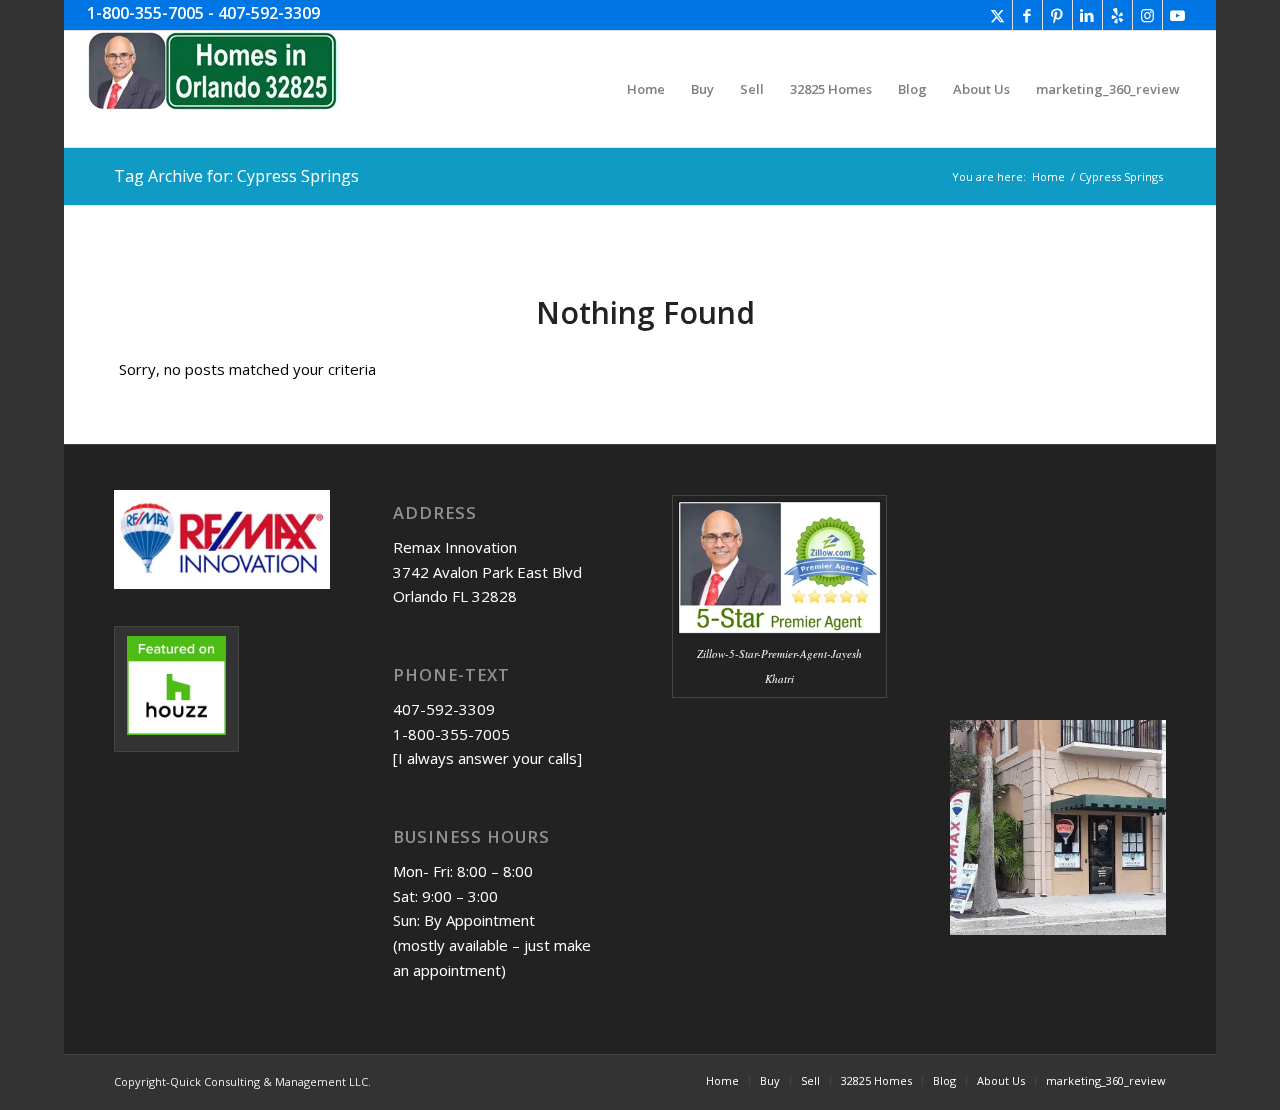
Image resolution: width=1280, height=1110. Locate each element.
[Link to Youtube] (1178, 15)
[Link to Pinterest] (1057, 15)
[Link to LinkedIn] (1087, 15)
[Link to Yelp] (1117, 15)
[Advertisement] (772, 878)
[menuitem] (646, 89)
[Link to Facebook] (1027, 15)
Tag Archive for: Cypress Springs (236, 176)
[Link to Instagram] (1147, 15)
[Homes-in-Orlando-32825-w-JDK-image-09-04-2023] (212, 89)
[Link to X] (997, 15)
